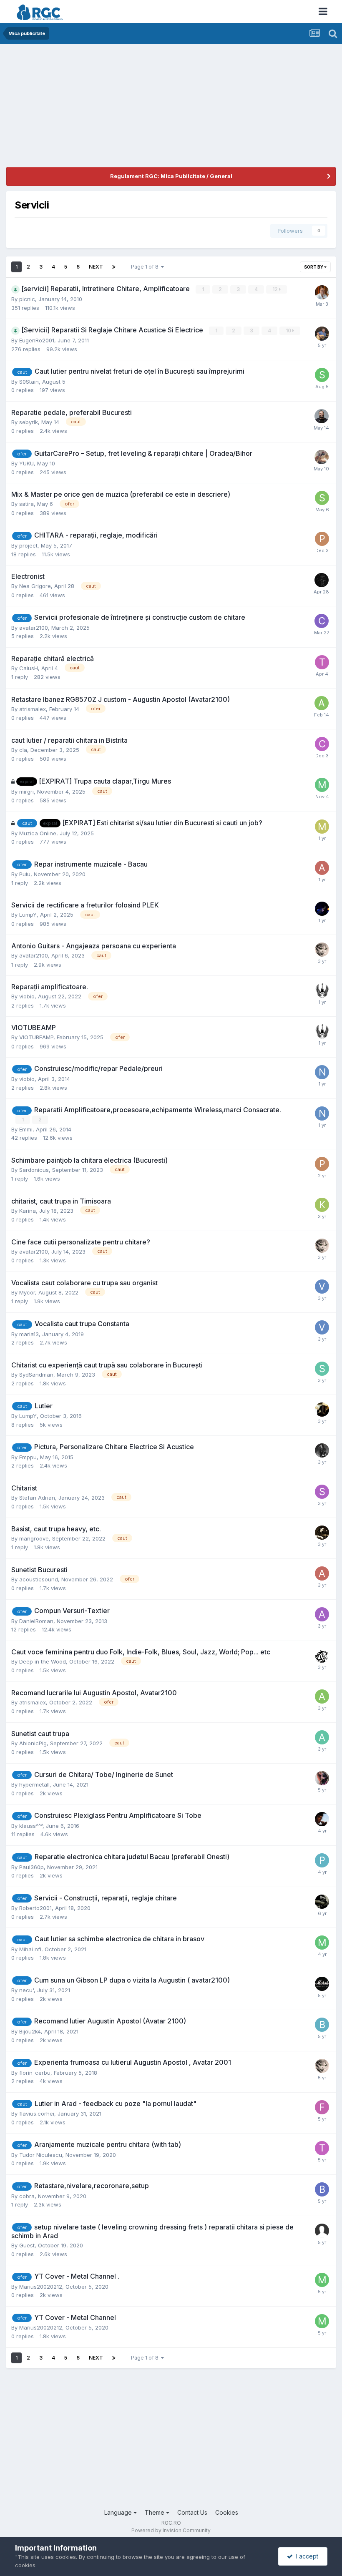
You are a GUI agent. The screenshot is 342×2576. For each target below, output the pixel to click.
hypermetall (34, 1784)
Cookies (227, 2512)
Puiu (25, 874)
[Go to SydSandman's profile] (322, 1369)
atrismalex (33, 709)
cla (23, 750)
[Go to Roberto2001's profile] (322, 1902)
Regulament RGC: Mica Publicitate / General (171, 176)
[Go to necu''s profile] (322, 1984)
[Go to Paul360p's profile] (322, 1860)
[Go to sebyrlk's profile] (322, 416)
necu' (26, 1990)
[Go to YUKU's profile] (322, 457)
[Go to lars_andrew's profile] (322, 1533)
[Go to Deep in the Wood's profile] (322, 1656)
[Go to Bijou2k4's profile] (322, 2025)
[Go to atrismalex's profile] (322, 703)
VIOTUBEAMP (36, 1037)
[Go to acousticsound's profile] (322, 1573)
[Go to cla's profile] (322, 744)
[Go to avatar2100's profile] (322, 950)
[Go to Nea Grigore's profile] (322, 580)
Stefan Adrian (37, 1498)
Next (96, 267)
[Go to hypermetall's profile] (322, 1778)
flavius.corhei (37, 2114)
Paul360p (31, 1867)
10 (289, 330)
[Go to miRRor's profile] (322, 1410)
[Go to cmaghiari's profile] (322, 621)
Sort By (314, 267)
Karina (28, 1211)
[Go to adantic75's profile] (322, 1614)
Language (119, 2512)
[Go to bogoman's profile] (322, 2189)
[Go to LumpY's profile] (322, 909)
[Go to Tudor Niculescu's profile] (322, 2148)
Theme (155, 2512)
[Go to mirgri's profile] (322, 785)
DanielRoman (36, 1621)
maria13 (29, 1334)
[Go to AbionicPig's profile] (322, 1737)
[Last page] (114, 267)
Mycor (27, 1292)
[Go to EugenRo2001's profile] (322, 334)
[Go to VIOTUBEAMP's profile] (322, 990)
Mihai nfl (30, 1949)
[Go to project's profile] (322, 539)
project (28, 545)
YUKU (26, 463)
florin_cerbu (35, 2073)
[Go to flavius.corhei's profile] (322, 2107)
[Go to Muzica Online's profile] (322, 827)
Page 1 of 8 (146, 267)
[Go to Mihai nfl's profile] (322, 1943)
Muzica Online (38, 833)
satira (26, 504)
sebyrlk (29, 422)
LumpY (28, 915)
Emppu (28, 1457)
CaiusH (29, 668)
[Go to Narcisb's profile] (322, 1072)
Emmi (26, 1129)
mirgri (26, 792)
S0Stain (29, 382)
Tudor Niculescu (41, 2155)
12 (276, 289)
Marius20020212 (41, 2287)
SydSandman (36, 1375)
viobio (27, 996)
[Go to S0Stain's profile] (322, 375)
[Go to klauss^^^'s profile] (322, 1819)
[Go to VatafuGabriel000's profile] (322, 1287)
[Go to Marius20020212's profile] (322, 2280)
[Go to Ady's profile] (322, 868)
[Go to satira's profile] (322, 498)
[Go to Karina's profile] (322, 1205)
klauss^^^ (31, 1826)
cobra (27, 2196)
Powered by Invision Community (171, 2530)
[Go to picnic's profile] (322, 292)
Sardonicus (34, 1170)
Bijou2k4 (30, 2031)
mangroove (34, 1538)
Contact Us (192, 2512)
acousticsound (39, 1579)
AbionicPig (33, 1743)
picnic (27, 299)
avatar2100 (34, 628)
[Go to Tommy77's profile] (322, 662)
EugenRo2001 (37, 340)
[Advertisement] (104, 108)
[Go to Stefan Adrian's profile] (322, 1492)
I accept (306, 2556)
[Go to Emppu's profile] (322, 1450)
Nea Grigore (35, 586)
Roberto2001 (35, 1908)
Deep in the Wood (43, 1661)
